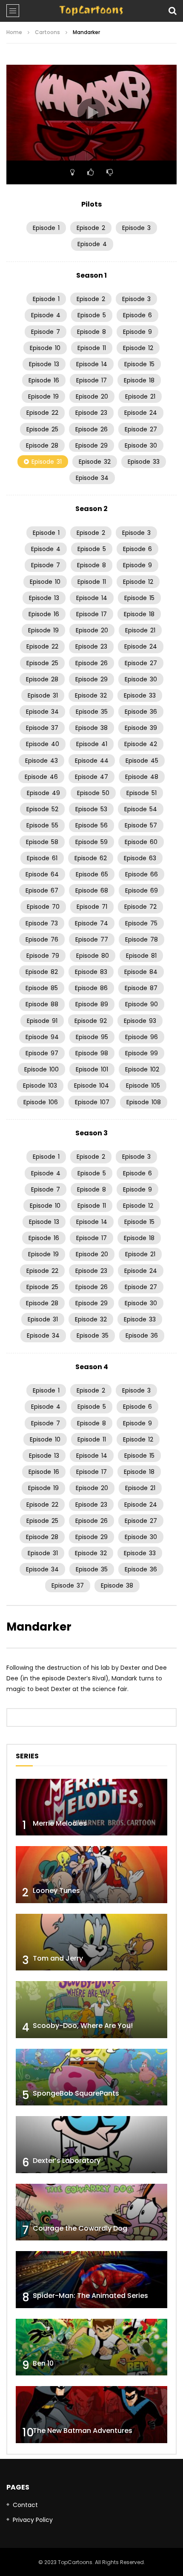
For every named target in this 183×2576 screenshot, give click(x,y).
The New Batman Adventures (83, 2431)
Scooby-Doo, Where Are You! (83, 2026)
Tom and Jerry (58, 1958)
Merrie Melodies (60, 1823)
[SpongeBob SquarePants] (91, 2077)
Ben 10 (43, 2363)
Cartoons (47, 32)
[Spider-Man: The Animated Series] (91, 2280)
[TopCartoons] (91, 11)
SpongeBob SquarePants (76, 2093)
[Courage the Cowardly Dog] (91, 2212)
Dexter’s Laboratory (67, 2161)
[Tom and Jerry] (91, 1942)
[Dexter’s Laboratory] (91, 2145)
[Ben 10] (91, 2347)
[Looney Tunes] (91, 1875)
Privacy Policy (33, 2520)
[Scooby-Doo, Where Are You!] (91, 2010)
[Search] (172, 11)
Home (14, 32)
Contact (25, 2505)
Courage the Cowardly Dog (80, 2228)
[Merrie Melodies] (91, 1807)
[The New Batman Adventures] (91, 2415)
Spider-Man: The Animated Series (90, 2296)
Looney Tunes (56, 1891)
